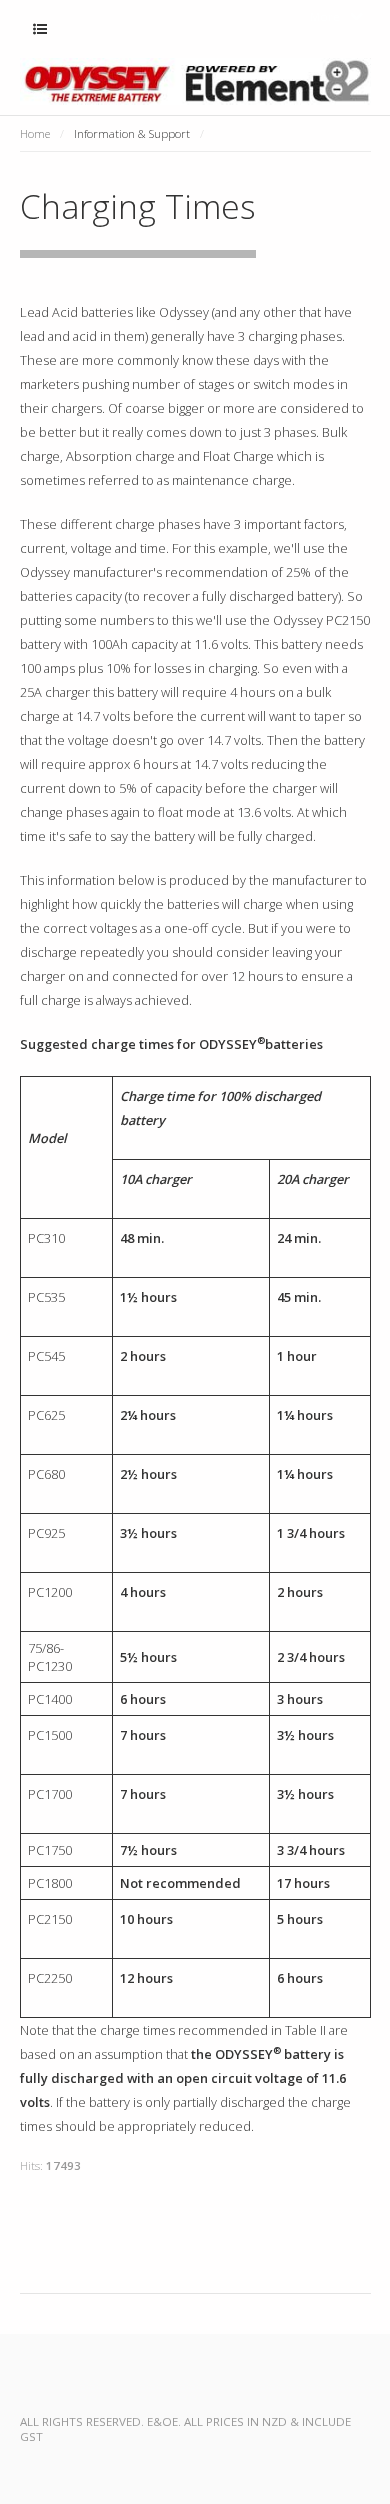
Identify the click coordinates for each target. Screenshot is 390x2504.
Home (35, 133)
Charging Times (138, 206)
